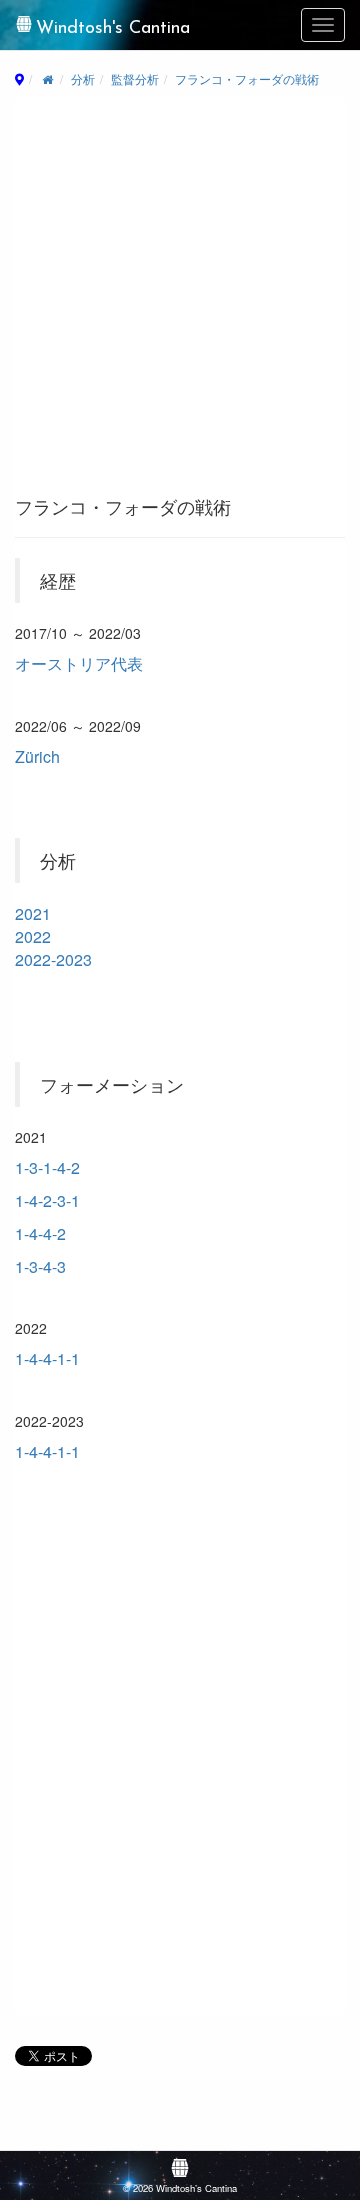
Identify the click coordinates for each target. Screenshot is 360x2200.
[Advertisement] (180, 303)
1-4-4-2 (40, 1233)
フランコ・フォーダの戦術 (247, 78)
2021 (33, 913)
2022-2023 (53, 959)
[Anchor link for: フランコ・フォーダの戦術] (240, 506)
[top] (47, 78)
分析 (83, 78)
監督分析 (135, 78)
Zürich (37, 756)
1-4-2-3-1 (47, 1200)
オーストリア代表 (79, 663)
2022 (33, 936)
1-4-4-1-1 (47, 1358)
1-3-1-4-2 (47, 1167)
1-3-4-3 (40, 1266)
